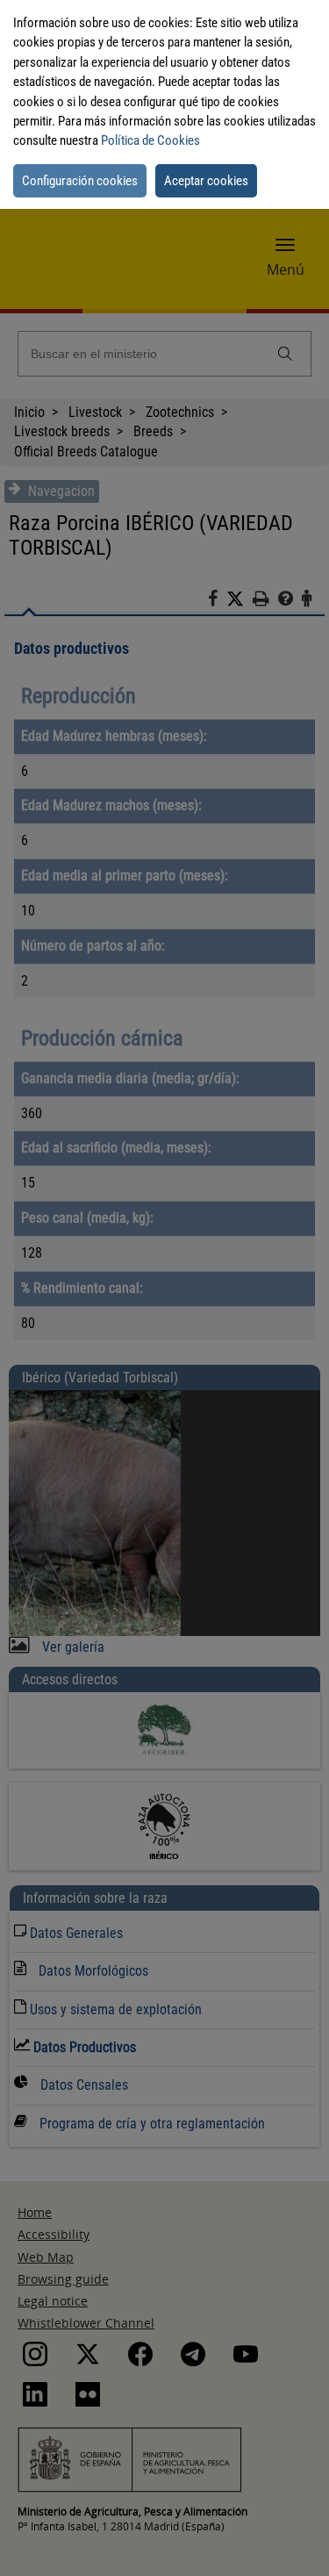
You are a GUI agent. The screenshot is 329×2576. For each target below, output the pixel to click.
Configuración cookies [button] (80, 181)
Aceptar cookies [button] (206, 181)
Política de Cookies (150, 140)
